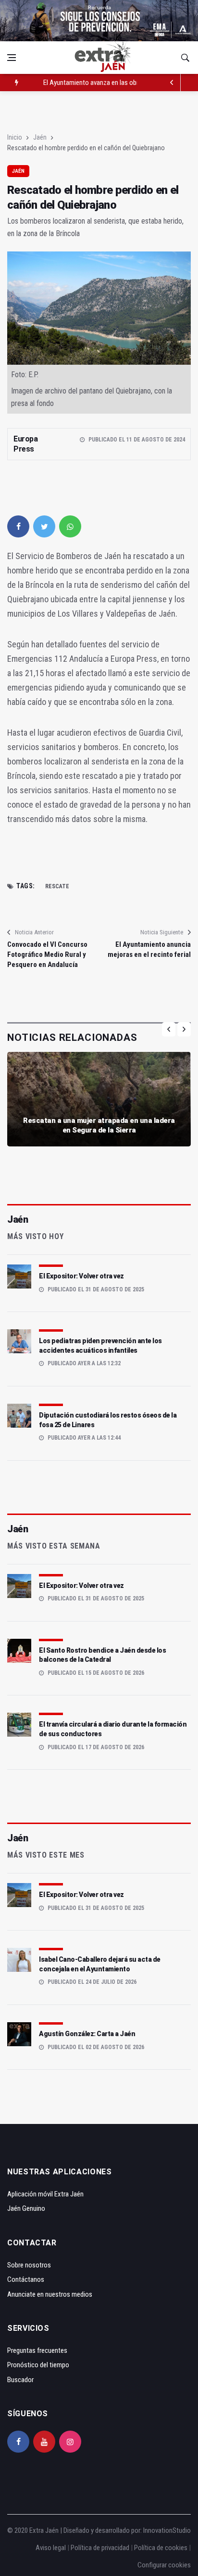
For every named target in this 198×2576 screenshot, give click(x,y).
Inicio (15, 137)
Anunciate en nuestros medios (50, 2294)
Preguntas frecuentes (37, 2350)
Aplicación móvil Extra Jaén (45, 2194)
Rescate (57, 886)
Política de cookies (161, 2548)
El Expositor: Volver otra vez (81, 1276)
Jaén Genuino (26, 2208)
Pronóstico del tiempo (38, 2365)
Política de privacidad (100, 2548)
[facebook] (18, 526)
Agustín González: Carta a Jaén (87, 2034)
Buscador (20, 2380)
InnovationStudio (167, 2530)
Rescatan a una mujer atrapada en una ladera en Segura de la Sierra (99, 1125)
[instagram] (70, 2442)
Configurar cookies (164, 2565)
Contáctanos (26, 2279)
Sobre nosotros (29, 2265)
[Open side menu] (12, 58)
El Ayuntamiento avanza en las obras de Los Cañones (118, 83)
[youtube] (44, 2442)
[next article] (172, 83)
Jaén (40, 137)
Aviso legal (51, 2548)
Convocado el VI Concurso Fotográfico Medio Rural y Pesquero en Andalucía (47, 954)
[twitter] (44, 526)
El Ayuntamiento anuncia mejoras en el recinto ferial (149, 949)
